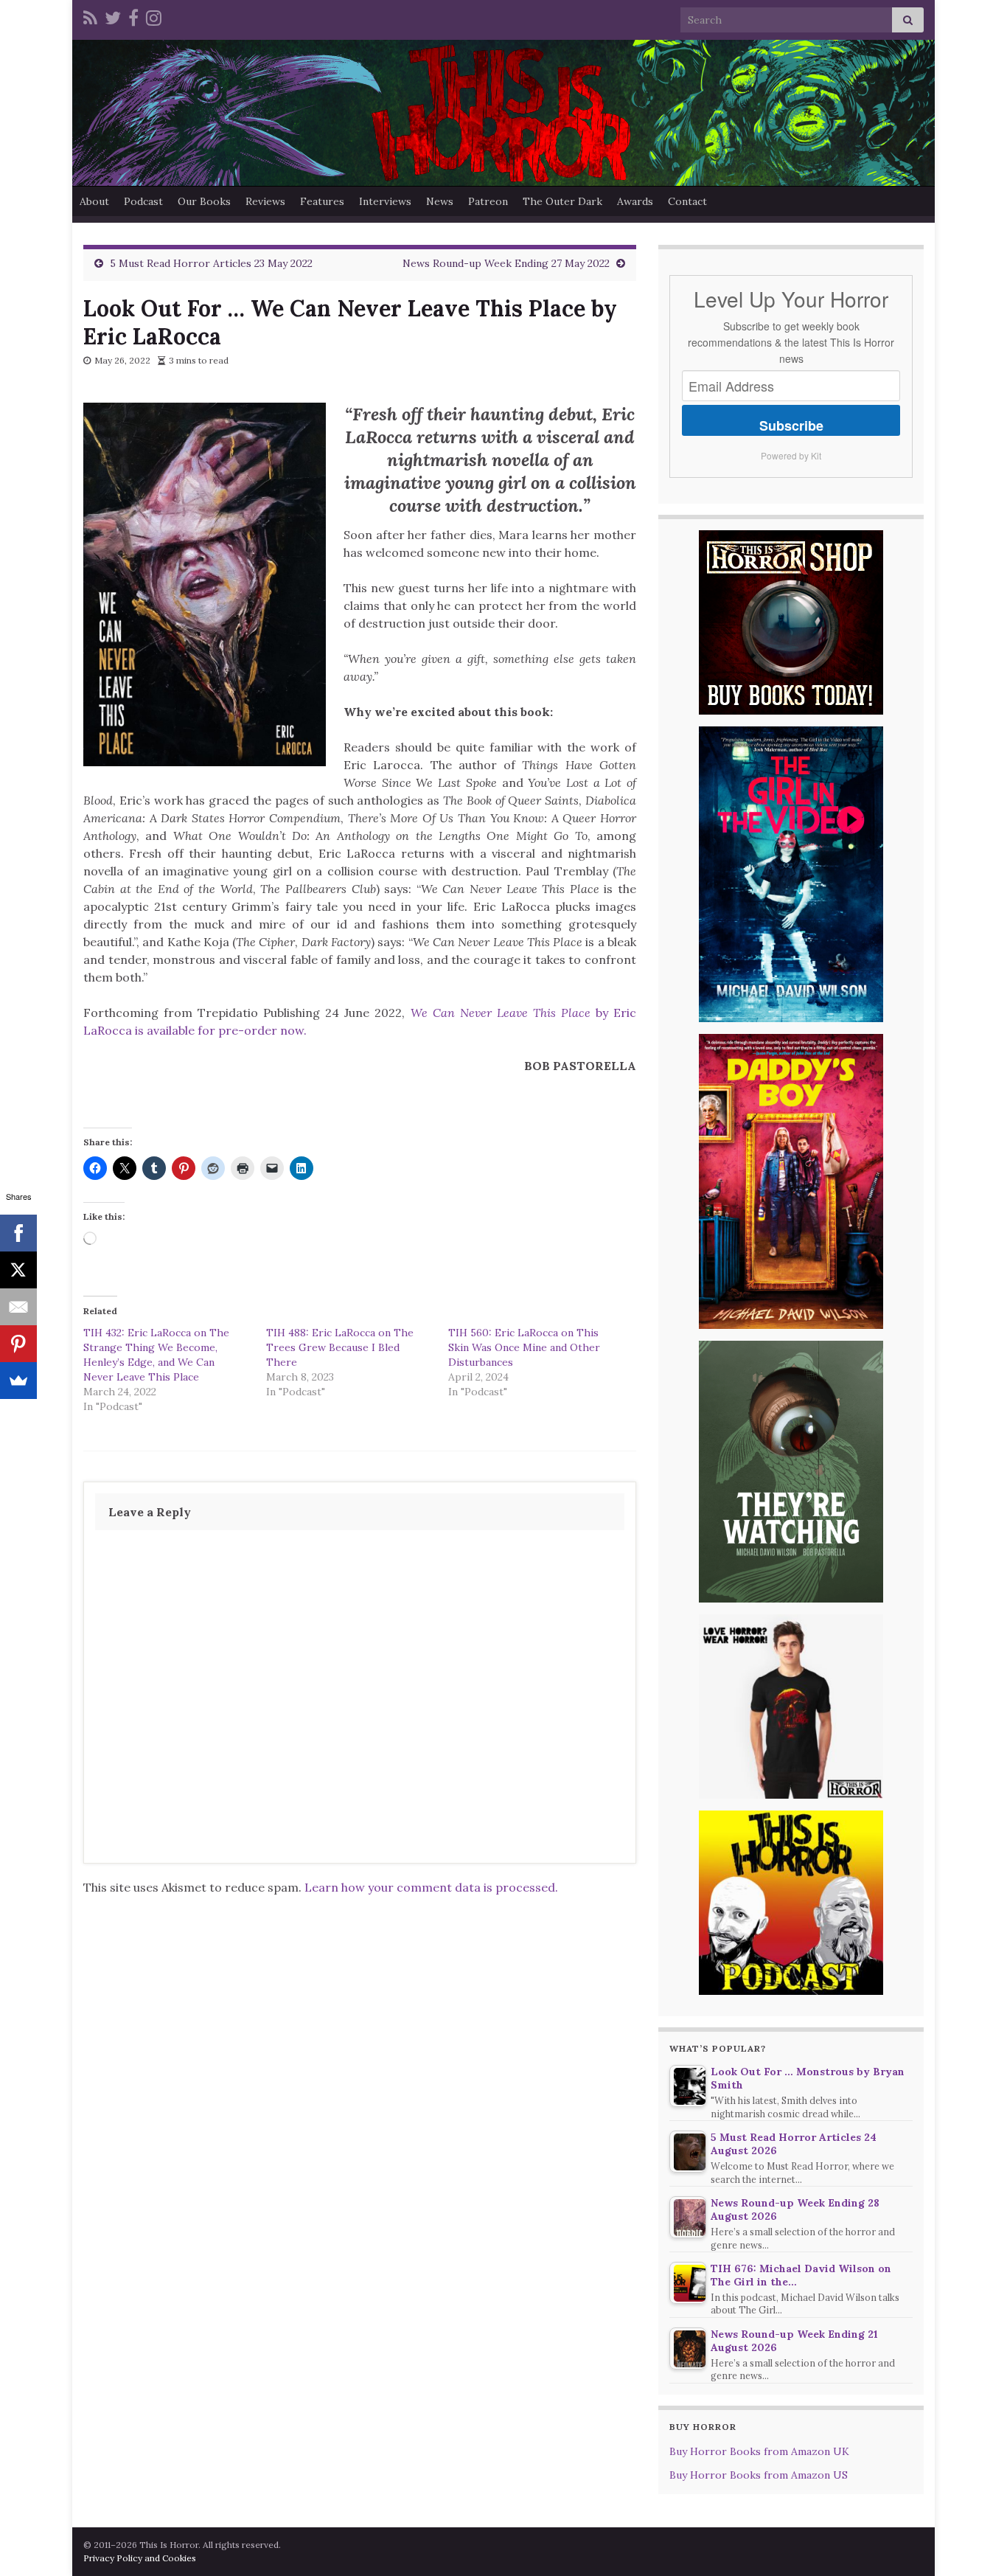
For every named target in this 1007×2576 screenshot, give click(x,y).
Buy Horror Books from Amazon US (759, 2475)
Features (322, 201)
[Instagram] (154, 16)
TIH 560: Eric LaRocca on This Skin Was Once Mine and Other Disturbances (524, 1347)
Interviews (385, 201)
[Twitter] (113, 16)
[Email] (18, 1307)
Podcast (143, 201)
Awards (635, 201)
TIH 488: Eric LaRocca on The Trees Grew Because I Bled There (340, 1347)
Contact (687, 201)
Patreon (488, 201)
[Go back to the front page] (503, 113)
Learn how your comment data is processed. (431, 1887)
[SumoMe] (18, 1381)
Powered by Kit (791, 455)
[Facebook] (133, 16)
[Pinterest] (18, 1344)
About (94, 201)
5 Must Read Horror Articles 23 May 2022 (211, 263)
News (440, 201)
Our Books (204, 201)
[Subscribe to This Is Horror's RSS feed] (90, 16)
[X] (18, 1270)
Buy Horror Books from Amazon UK (759, 2451)
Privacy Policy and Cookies (140, 2558)
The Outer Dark (562, 201)
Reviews (265, 201)
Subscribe (791, 426)
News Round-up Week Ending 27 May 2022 (506, 263)
